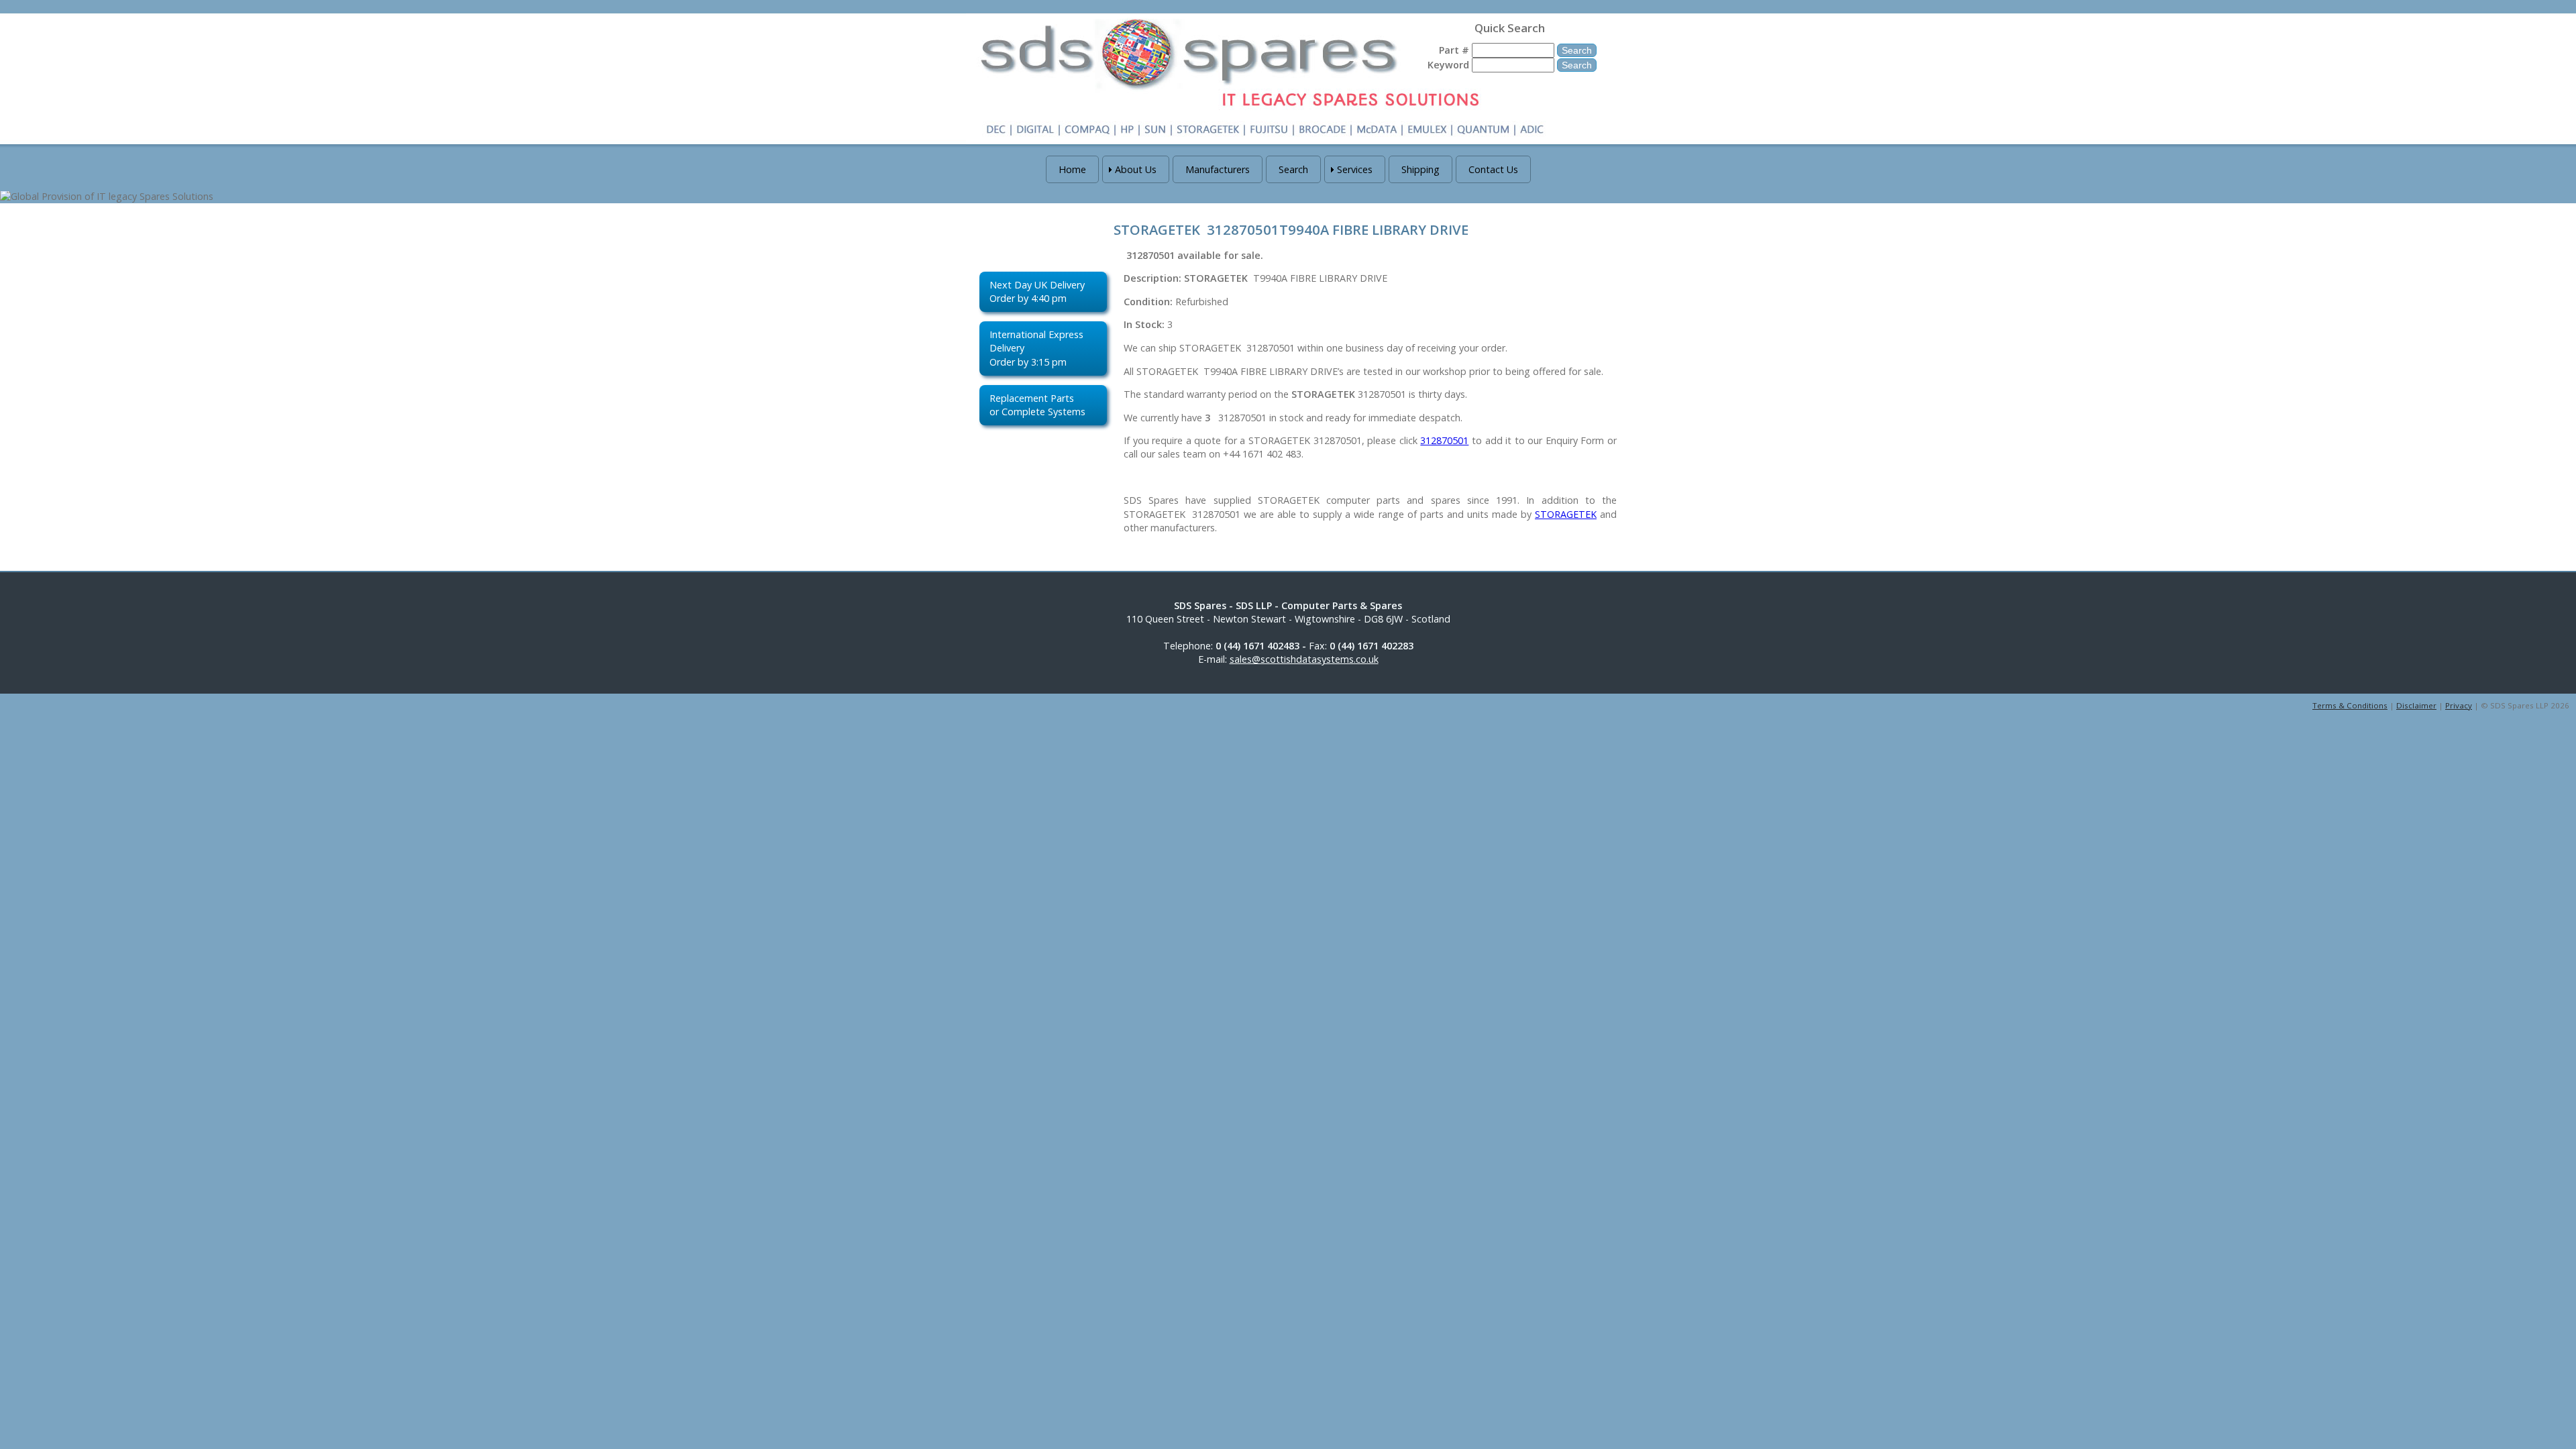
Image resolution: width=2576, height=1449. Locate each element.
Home (1072, 169)
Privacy (2459, 705)
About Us (1136, 169)
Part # (1454, 50)
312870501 (1444, 440)
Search (1293, 169)
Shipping (1420, 169)
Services (1355, 169)
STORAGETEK (1566, 514)
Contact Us (1493, 169)
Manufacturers (1218, 169)
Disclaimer (2416, 705)
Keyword (1448, 65)
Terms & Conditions (2350, 705)
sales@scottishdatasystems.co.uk (1304, 659)
